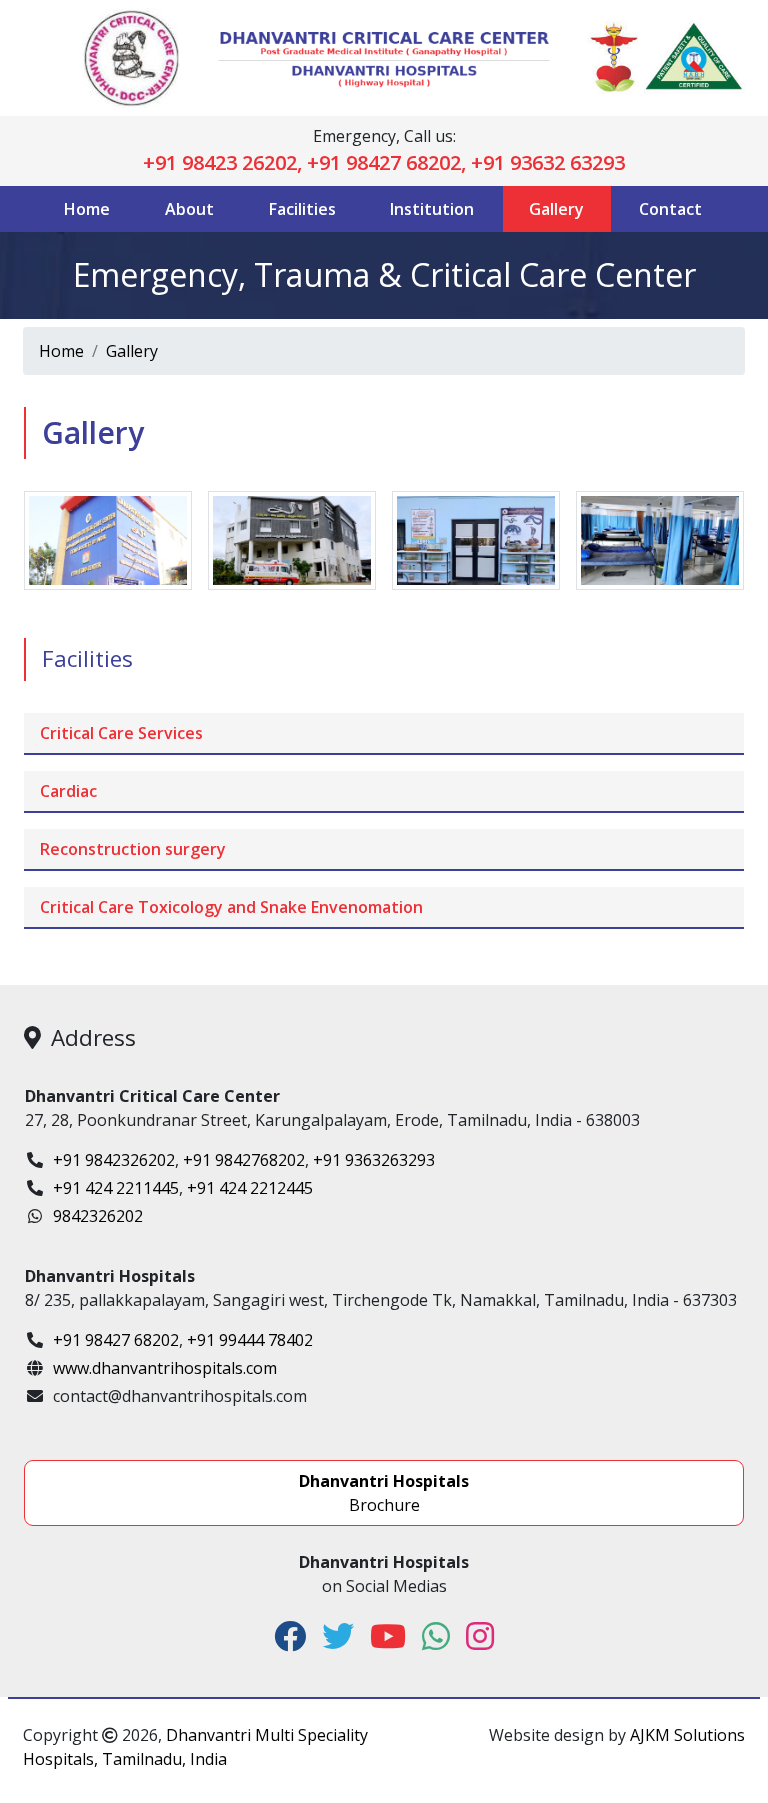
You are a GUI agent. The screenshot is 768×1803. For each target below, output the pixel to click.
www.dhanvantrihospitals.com (165, 1368)
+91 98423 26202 (220, 162)
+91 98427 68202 (384, 162)
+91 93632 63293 (548, 162)
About (189, 209)
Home (87, 209)
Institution (432, 209)
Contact (670, 209)
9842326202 (98, 1216)
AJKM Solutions (687, 1735)
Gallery (556, 209)
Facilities (302, 209)
